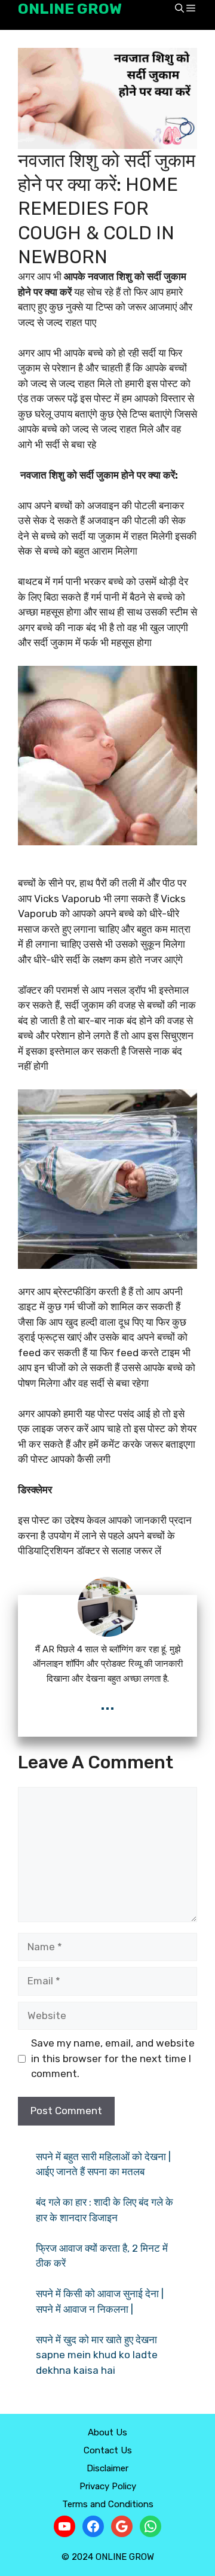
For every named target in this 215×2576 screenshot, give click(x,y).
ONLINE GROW (70, 9)
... (107, 1703)
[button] (179, 9)
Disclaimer (107, 2468)
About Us (107, 2432)
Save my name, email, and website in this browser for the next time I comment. (113, 2058)
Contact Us (108, 2450)
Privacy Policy (108, 2486)
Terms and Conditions (108, 2504)
